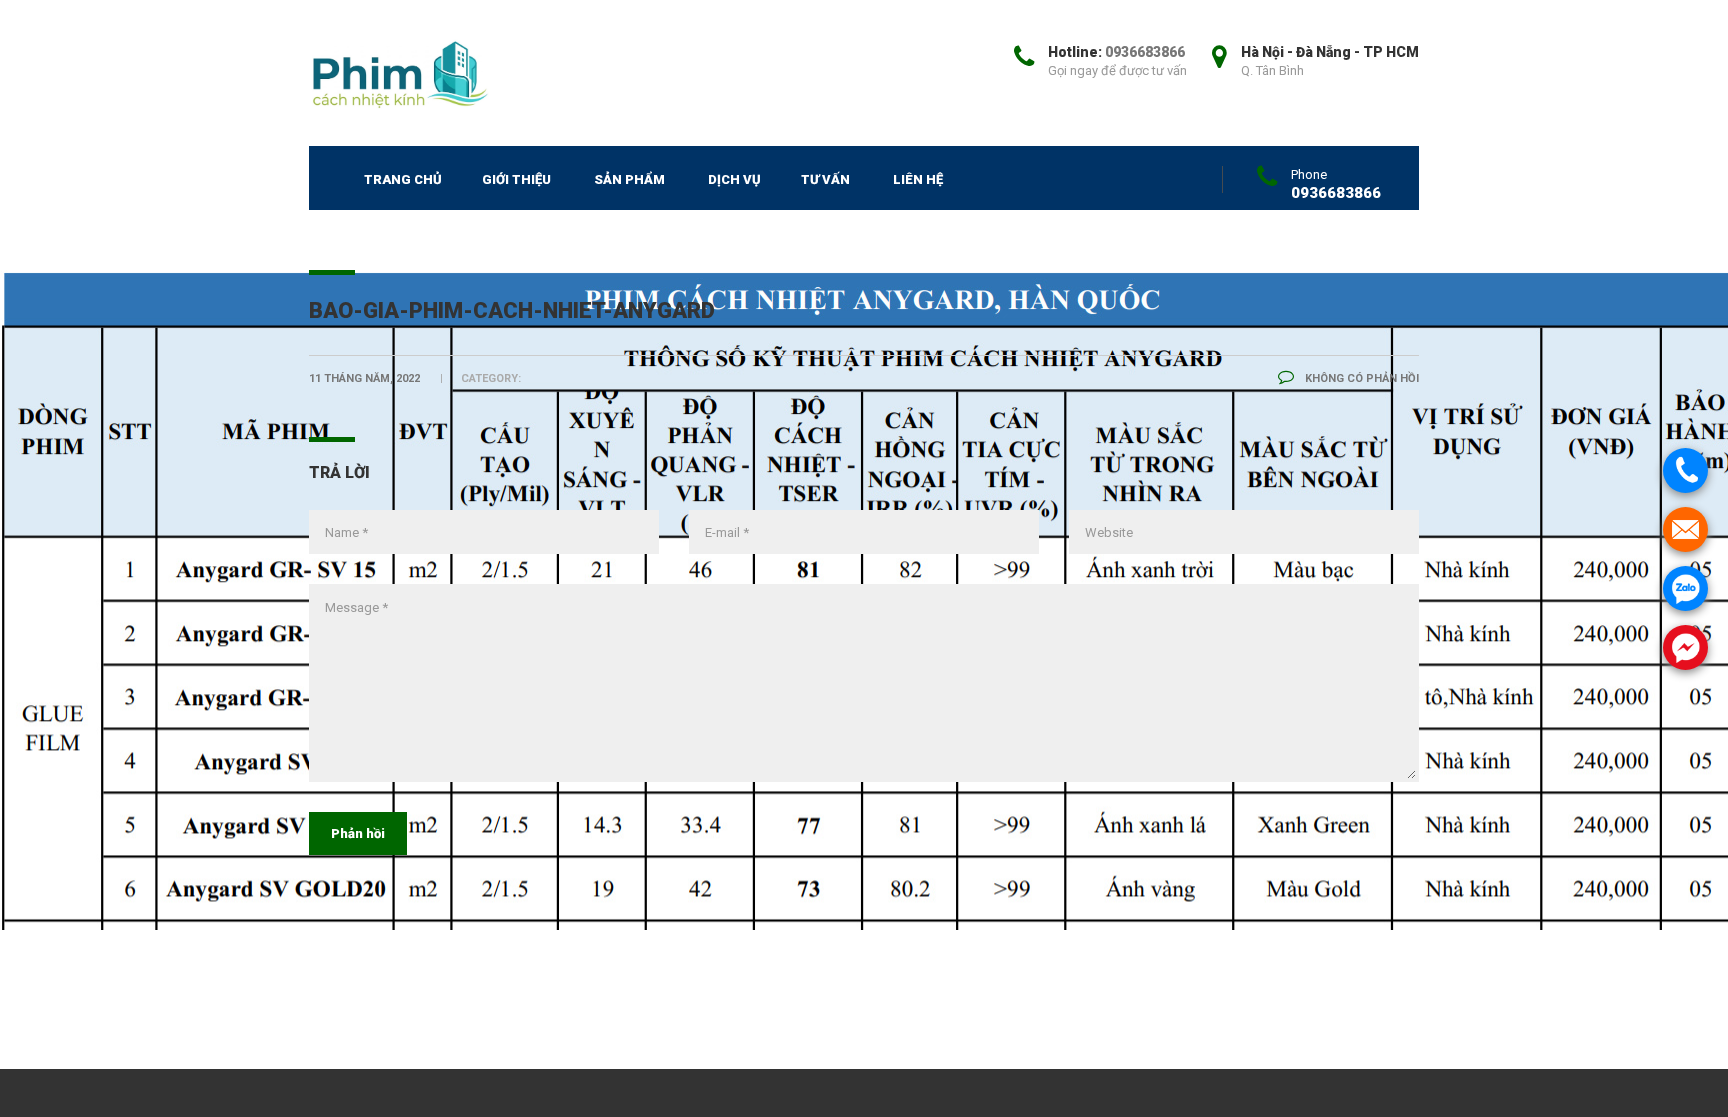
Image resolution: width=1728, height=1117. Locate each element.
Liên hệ (918, 179)
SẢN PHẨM (629, 179)
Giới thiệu (516, 179)
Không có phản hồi (1360, 378)
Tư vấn (825, 179)
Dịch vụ (734, 179)
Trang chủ (403, 179)
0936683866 (1145, 52)
